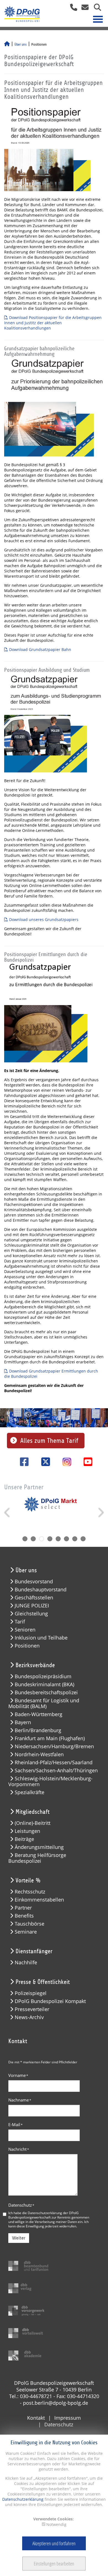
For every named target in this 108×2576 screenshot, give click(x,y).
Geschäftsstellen (34, 1598)
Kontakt (36, 2418)
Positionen (27, 1646)
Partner (23, 1908)
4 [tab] (50, 1539)
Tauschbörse (29, 1924)
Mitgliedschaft (33, 1812)
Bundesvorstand (34, 1582)
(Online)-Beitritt (33, 1823)
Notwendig (56, 2524)
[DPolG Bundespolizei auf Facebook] (22, 1462)
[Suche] (95, 9)
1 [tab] (25, 1539)
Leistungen (27, 1831)
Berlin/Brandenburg (38, 1730)
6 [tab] (66, 1539)
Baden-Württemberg (38, 1714)
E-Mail (16, 2124)
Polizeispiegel (31, 1993)
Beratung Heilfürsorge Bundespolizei (37, 1858)
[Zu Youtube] (86, 1462)
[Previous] (8, 1513)
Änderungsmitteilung (39, 1847)
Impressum (68, 2418)
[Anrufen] (72, 9)
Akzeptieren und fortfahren (54, 2543)
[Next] (100, 1513)
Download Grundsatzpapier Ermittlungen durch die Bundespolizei (51, 1374)
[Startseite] (7, 45)
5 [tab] (58, 1539)
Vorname (18, 2075)
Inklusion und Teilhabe (41, 1638)
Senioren (25, 1630)
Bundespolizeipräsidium (43, 1676)
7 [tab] (75, 1539)
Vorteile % (28, 1880)
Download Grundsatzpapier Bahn (40, 649)
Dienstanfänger (34, 1951)
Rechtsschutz (30, 1892)
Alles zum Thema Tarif (49, 1441)
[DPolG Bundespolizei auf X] (44, 1462)
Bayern (23, 1722)
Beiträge (24, 1839)
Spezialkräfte (29, 1792)
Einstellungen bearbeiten (54, 2564)
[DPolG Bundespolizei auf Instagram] (65, 1462)
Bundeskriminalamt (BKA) (44, 1684)
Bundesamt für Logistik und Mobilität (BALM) (44, 1703)
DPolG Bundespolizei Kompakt (50, 2001)
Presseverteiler (32, 2009)
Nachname (20, 2100)
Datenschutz (21, 2205)
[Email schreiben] (83, 9)
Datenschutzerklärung (23, 2499)
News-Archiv (29, 2017)
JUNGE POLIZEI (32, 1606)
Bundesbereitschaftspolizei (46, 1692)
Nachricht (19, 2149)
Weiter (19, 2238)
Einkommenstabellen (39, 1900)
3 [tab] (42, 1539)
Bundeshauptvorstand (41, 1590)
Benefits (24, 1916)
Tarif (20, 1622)
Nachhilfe (26, 1963)
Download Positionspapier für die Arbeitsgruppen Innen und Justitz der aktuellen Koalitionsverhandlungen (53, 323)
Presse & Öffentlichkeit (43, 1982)
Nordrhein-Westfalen (39, 1754)
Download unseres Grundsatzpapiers (44, 919)
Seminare (26, 1932)
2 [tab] (33, 1539)
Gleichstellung (31, 1614)
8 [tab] (83, 1539)
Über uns (20, 45)
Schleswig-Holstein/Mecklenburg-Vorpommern (50, 1781)
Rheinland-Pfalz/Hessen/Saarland (54, 1762)
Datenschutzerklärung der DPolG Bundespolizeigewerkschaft (43, 2215)
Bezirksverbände (35, 1665)
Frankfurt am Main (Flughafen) (50, 1738)
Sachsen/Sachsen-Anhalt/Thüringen (56, 1770)
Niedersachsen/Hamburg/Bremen (54, 1746)
